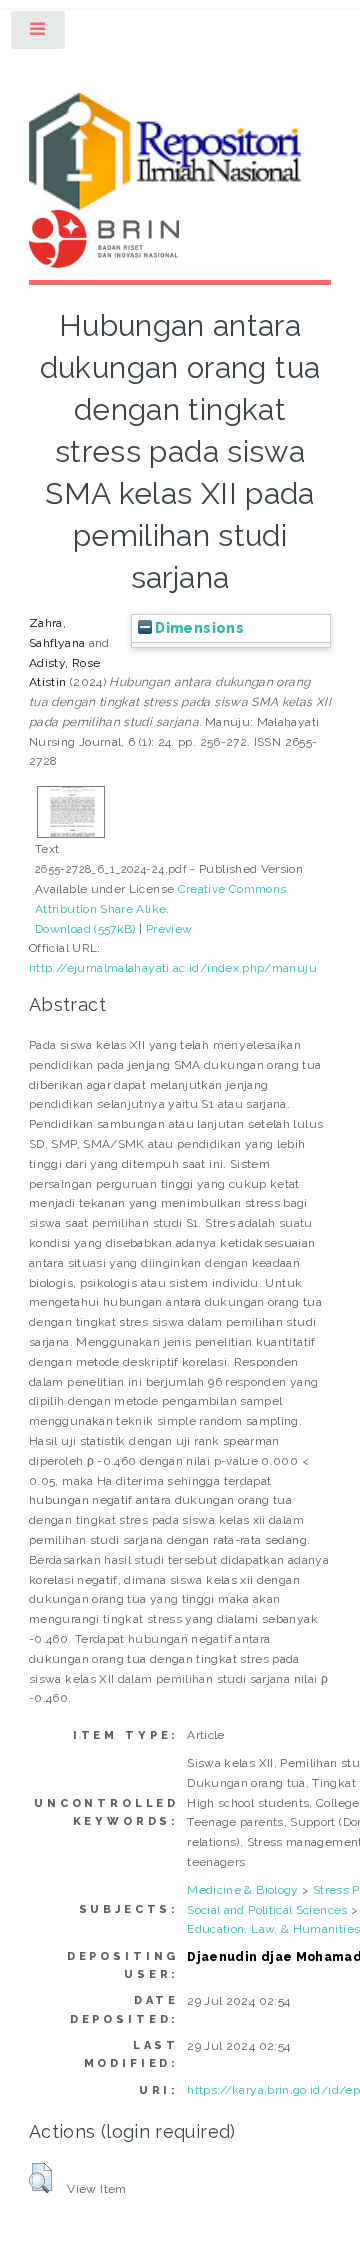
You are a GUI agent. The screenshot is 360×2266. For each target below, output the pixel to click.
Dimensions (198, 628)
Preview (169, 929)
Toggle (39, 34)
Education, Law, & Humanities (273, 1929)
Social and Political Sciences (267, 1910)
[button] (40, 2178)
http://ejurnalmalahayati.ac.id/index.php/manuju (173, 968)
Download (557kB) (85, 929)
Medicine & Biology (242, 1890)
